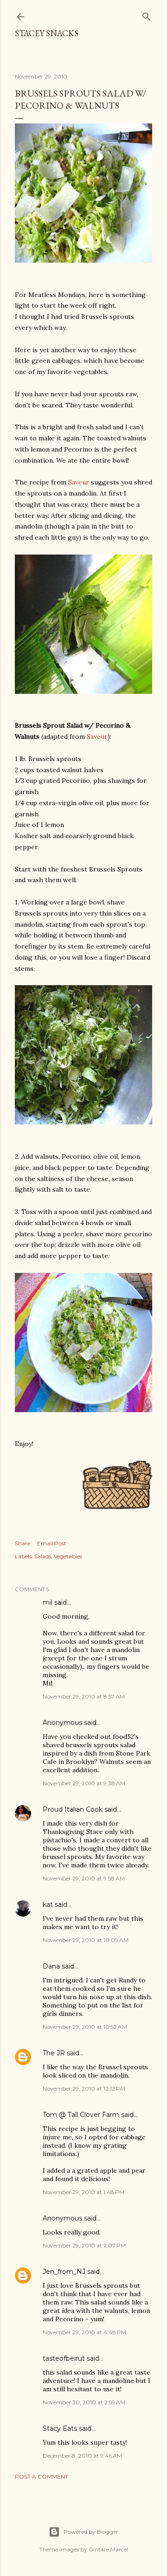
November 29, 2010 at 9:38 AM (84, 1783)
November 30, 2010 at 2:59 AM (84, 2402)
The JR (54, 2053)
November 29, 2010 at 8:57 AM (84, 1696)
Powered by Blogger (91, 2532)
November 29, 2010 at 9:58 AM (84, 1878)
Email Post (52, 1543)
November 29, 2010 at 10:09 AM (86, 1940)
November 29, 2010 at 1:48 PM (83, 2192)
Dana (51, 1966)
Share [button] (22, 1543)
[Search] (147, 15)
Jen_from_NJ (64, 2272)
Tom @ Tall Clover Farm (81, 2115)
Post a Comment (42, 2476)
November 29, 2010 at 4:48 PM (84, 2332)
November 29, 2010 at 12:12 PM (84, 2089)
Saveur (79, 482)
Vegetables (68, 1556)
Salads (43, 1556)
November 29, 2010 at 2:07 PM (84, 2245)
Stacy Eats (60, 2428)
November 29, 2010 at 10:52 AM (85, 2027)
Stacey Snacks (47, 33)
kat (48, 1905)
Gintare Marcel (108, 2549)
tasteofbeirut (64, 2358)
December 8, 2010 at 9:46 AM (82, 2456)
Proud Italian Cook (73, 1809)
